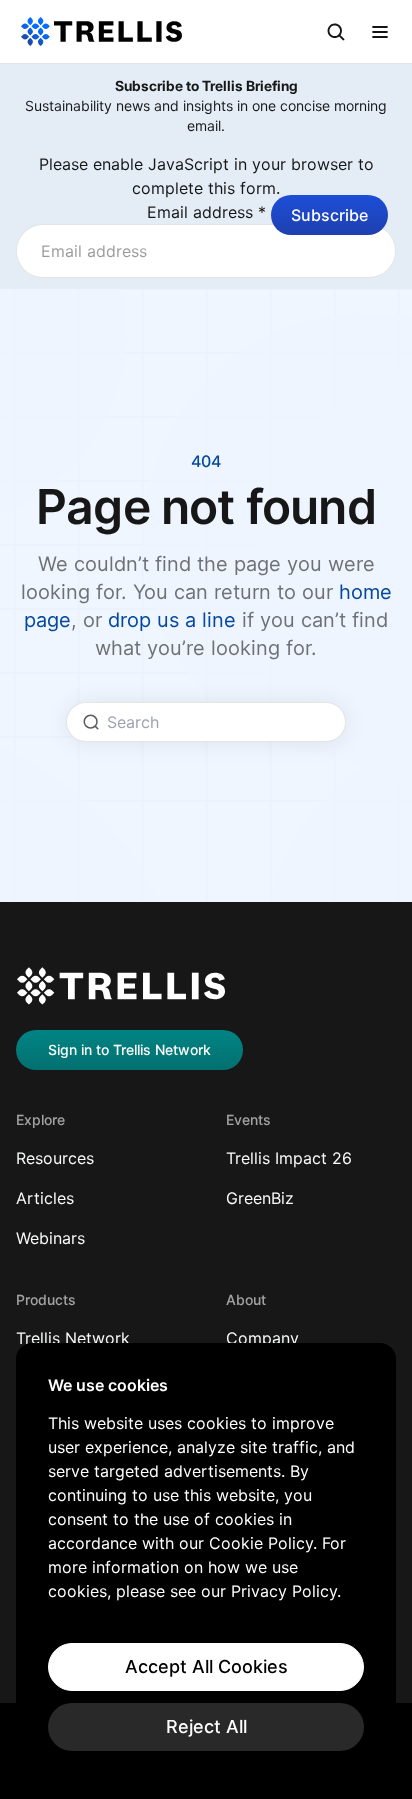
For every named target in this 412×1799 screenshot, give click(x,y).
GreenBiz (260, 1198)
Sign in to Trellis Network (129, 1049)
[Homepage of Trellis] (121, 986)
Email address (206, 212)
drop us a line (172, 620)
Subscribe (329, 215)
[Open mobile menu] (380, 32)
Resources (55, 1158)
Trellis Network (73, 1338)
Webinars (50, 1238)
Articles (45, 1198)
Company (262, 1338)
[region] (206, 1563)
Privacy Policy (284, 1591)
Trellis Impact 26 (289, 1158)
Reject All (206, 1726)
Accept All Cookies (206, 1666)
